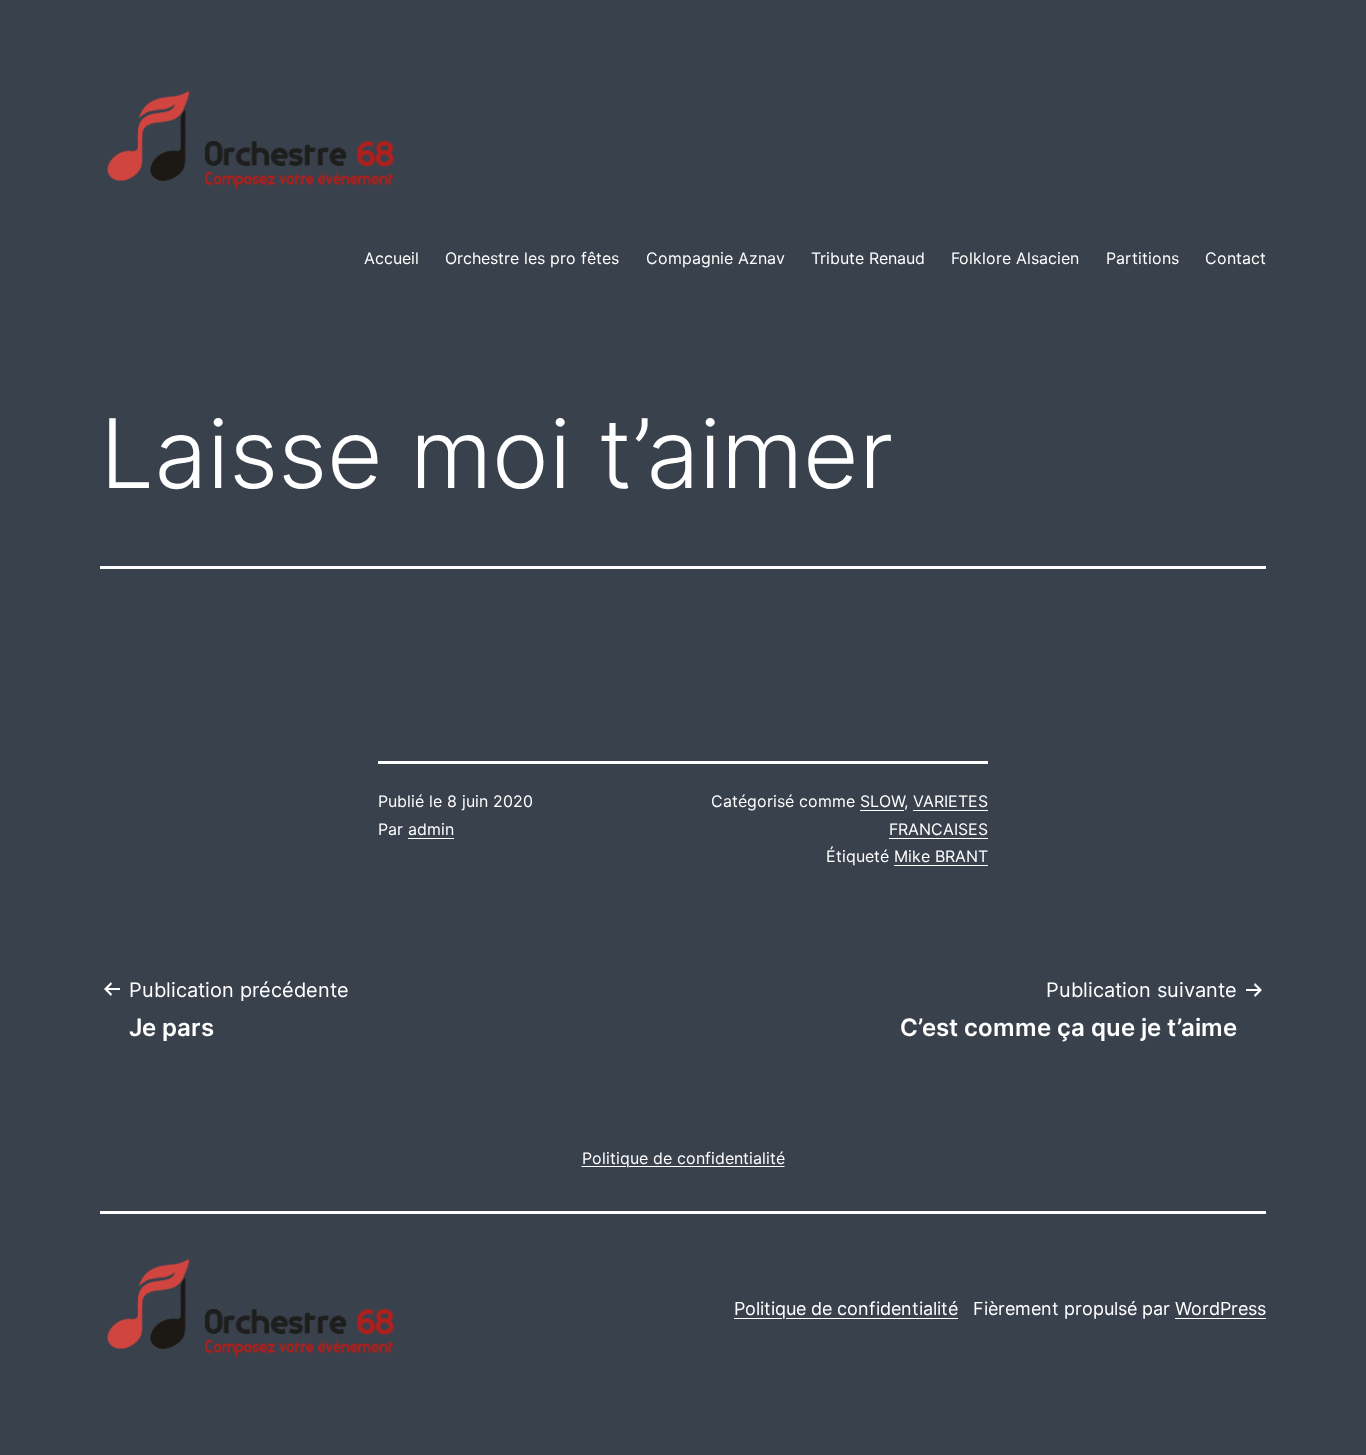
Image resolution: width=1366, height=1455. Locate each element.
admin (431, 829)
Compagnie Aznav (715, 258)
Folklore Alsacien (1015, 258)
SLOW (882, 801)
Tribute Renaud (868, 258)
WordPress (1220, 1308)
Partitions (1142, 258)
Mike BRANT (941, 856)
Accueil (391, 258)
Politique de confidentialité (846, 1308)
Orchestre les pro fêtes (532, 258)
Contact (1235, 258)
